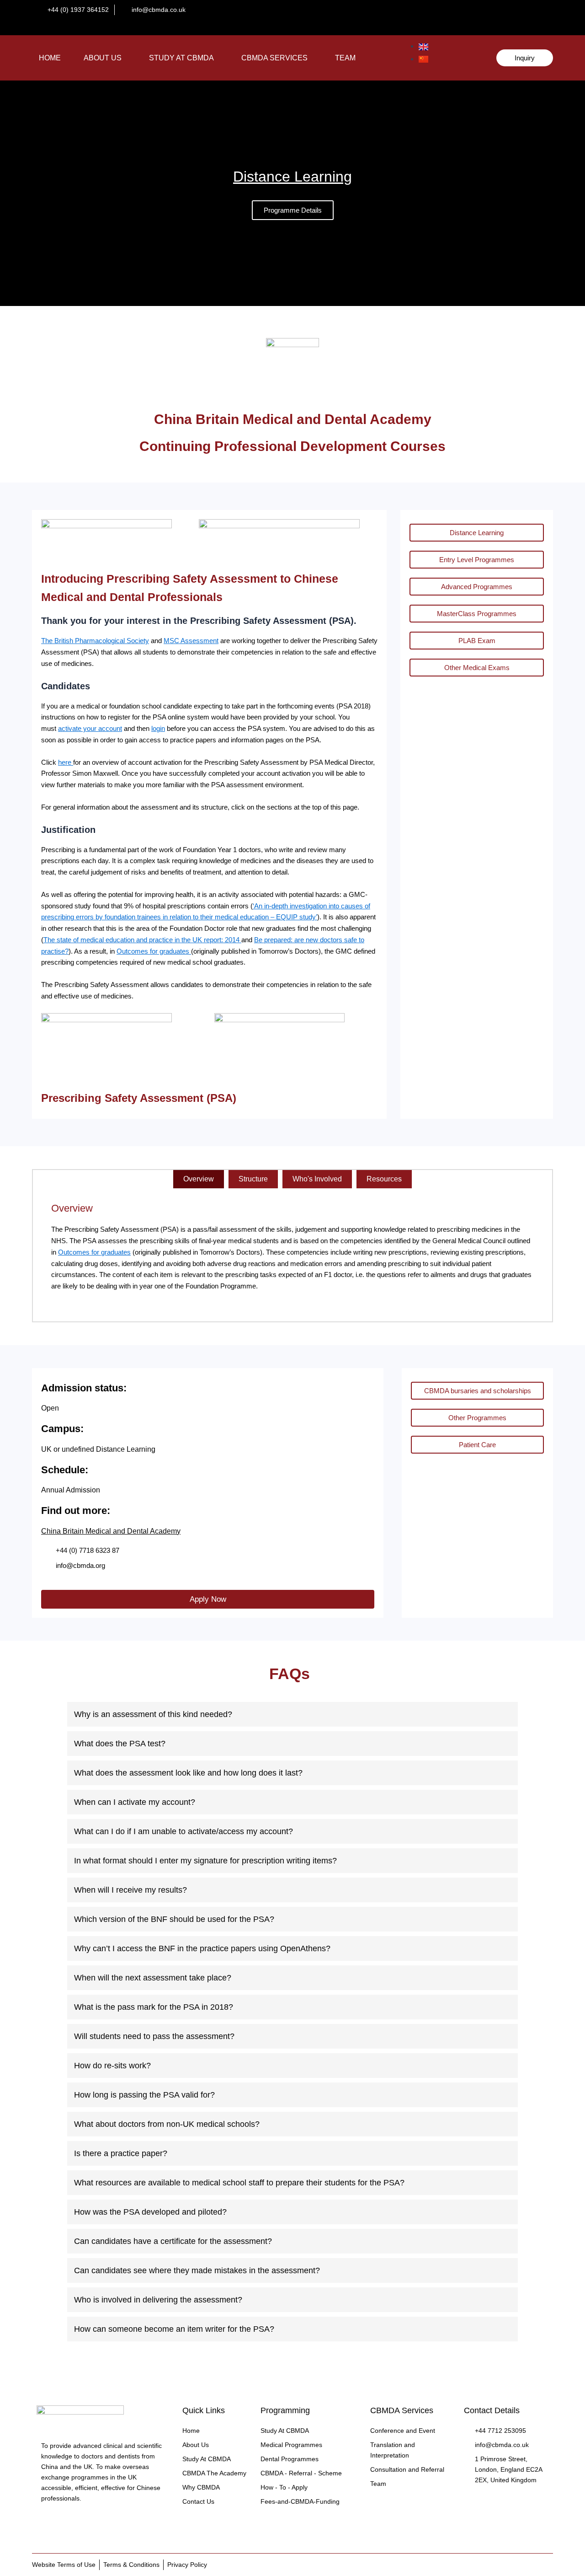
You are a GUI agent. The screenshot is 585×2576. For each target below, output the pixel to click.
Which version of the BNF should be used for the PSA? (174, 1919)
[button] (105, 58)
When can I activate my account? (135, 1802)
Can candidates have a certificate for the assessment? (173, 2241)
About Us (103, 58)
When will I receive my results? (130, 1890)
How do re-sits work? (112, 2066)
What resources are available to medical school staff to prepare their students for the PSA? (239, 2183)
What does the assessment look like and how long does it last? (188, 1773)
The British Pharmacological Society (95, 641)
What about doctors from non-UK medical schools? (167, 2124)
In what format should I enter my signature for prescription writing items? (205, 1861)
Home (50, 58)
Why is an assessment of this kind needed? (153, 1714)
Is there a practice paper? (121, 2153)
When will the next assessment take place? (153, 1978)
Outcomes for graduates (154, 951)
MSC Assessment (191, 641)
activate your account (90, 728)
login (158, 728)
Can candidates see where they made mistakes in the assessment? (197, 2270)
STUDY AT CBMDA (181, 58)
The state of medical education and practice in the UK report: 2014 (142, 940)
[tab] (199, 1179)
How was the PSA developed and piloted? (150, 2212)
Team (345, 58)
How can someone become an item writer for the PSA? (174, 2329)
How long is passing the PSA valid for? (144, 2095)
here (66, 762)
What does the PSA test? (120, 1744)
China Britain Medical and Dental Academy (111, 1531)
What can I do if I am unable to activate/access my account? (183, 1831)
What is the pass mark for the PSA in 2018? (154, 2007)
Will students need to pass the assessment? (154, 2036)
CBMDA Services (274, 58)
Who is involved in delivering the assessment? (158, 2300)
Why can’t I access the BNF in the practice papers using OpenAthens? (202, 1948)
